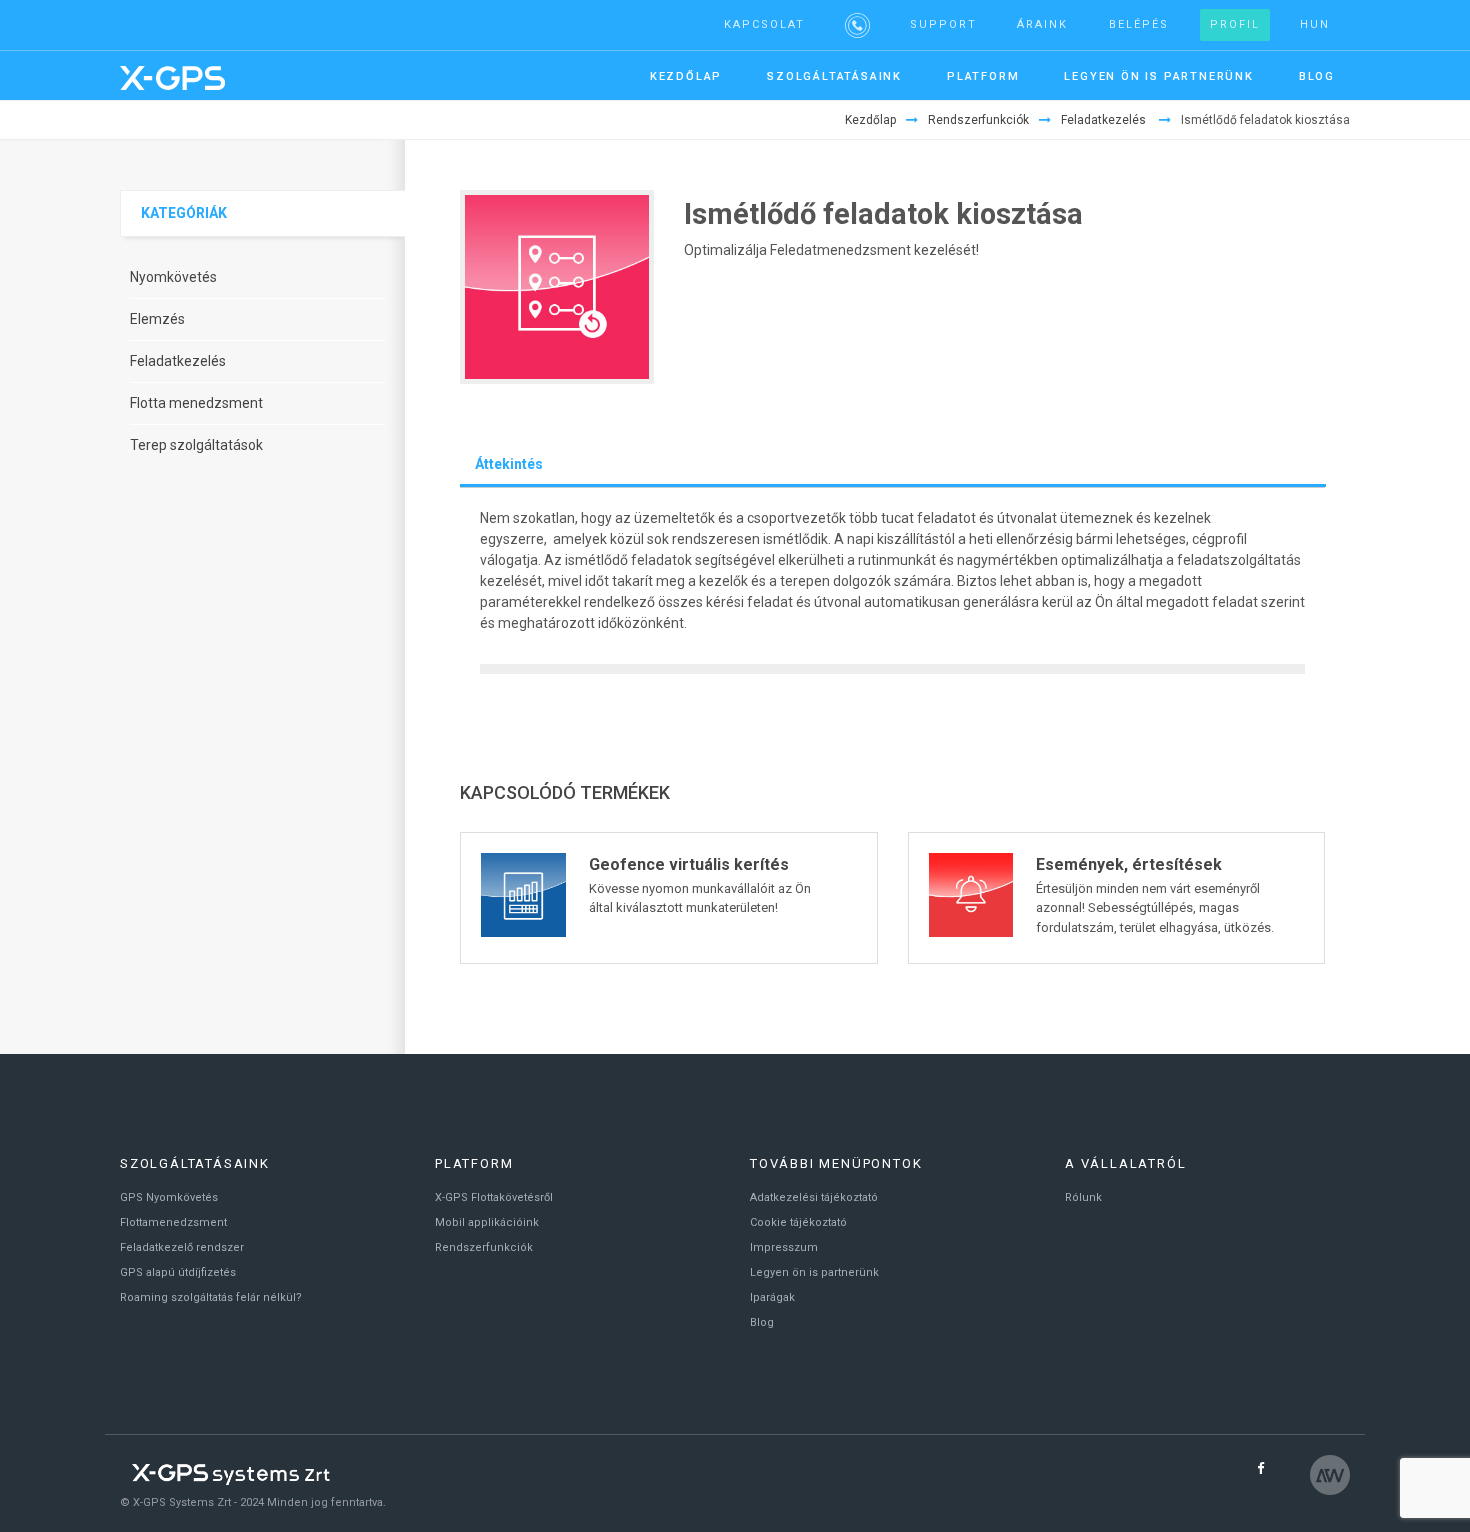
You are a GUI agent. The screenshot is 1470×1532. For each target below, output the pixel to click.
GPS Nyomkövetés (169, 1197)
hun (1315, 24)
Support (943, 24)
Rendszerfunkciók (978, 120)
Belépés (1139, 24)
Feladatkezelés (1103, 120)
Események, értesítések (1129, 864)
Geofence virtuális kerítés (689, 864)
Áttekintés (509, 464)
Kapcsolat (764, 24)
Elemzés (157, 319)
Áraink (1042, 24)
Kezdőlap (870, 120)
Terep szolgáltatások (196, 445)
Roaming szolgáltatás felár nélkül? (211, 1297)
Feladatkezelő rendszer (182, 1247)
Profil (1235, 24)
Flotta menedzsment (196, 403)
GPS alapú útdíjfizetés (178, 1272)
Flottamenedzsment (173, 1222)
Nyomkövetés (173, 277)
